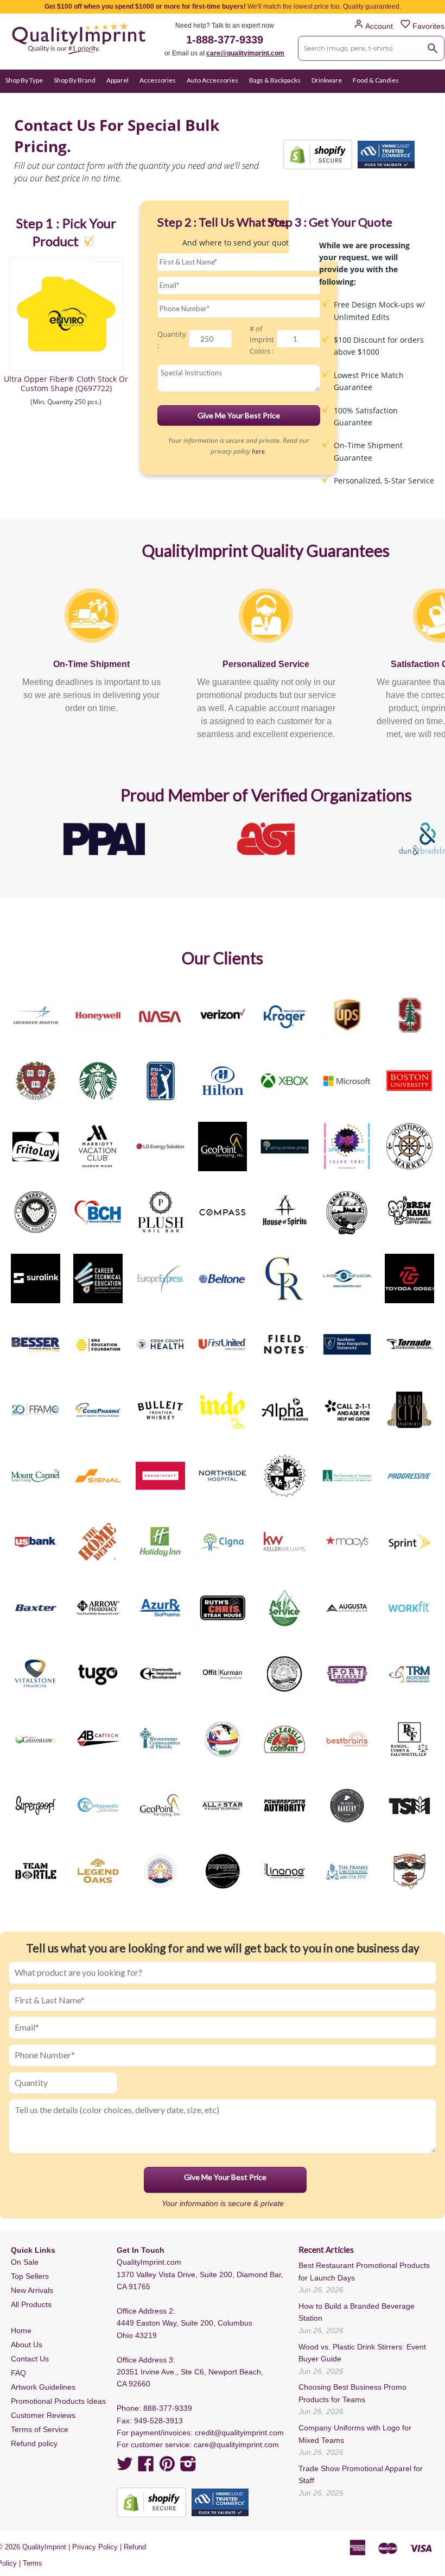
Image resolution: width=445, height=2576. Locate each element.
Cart (427, 101)
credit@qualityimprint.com (239, 2433)
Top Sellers (30, 2276)
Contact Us (30, 2359)
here (258, 451)
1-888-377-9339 (225, 40)
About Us (27, 2345)
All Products (31, 2304)
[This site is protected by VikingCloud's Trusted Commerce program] (386, 155)
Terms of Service (40, 2429)
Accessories (158, 80)
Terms (33, 2563)
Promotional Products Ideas (58, 2401)
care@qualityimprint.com (245, 53)
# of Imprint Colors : (262, 340)
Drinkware (327, 80)
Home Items (24, 101)
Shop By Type (24, 80)
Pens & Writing (122, 101)
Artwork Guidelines (43, 2387)
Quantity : (172, 340)
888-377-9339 (168, 2408)
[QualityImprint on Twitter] (125, 2467)
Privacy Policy (95, 2547)
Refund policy (34, 2443)
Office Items (71, 101)
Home (21, 2330)
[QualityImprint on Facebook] (146, 2467)
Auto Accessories (212, 80)
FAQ (18, 2373)
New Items (203, 101)
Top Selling (245, 101)
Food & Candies (376, 80)
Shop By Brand (75, 80)
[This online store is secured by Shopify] (318, 155)
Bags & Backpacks (275, 80)
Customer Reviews (43, 2415)
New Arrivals (32, 2290)
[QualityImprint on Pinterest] (167, 2467)
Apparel (117, 80)
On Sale (165, 101)
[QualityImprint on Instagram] (188, 2467)
